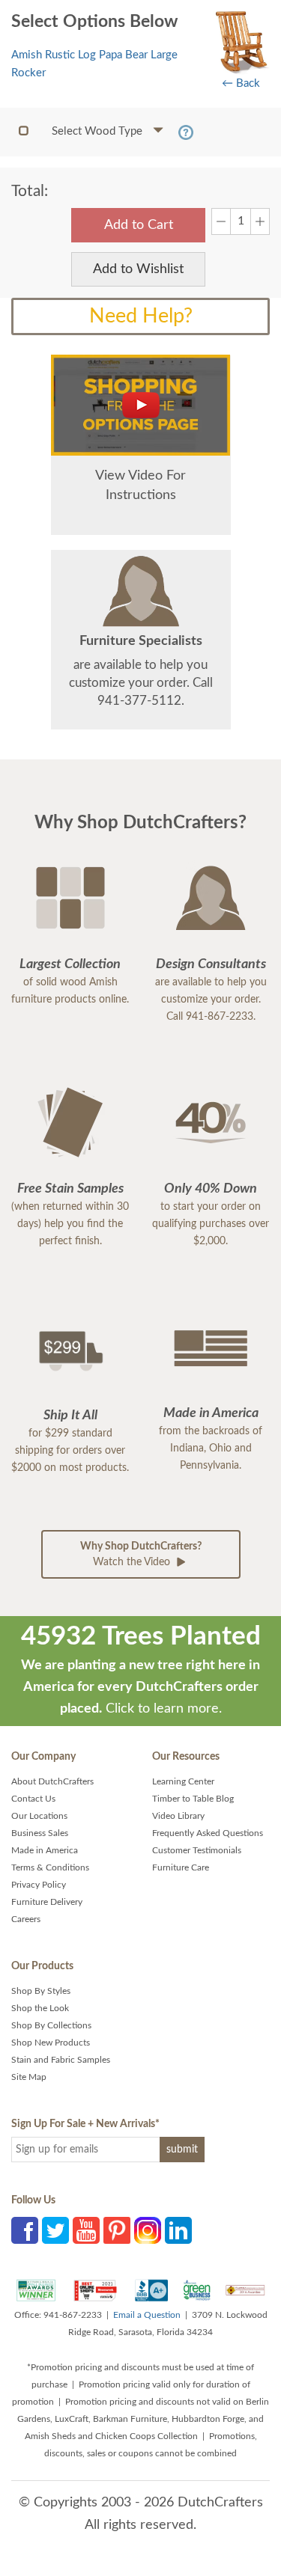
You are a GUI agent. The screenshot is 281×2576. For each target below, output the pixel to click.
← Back (241, 83)
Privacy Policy (39, 1885)
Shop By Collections (51, 2025)
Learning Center (183, 1781)
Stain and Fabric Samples (61, 2060)
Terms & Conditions (50, 1867)
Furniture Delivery (47, 1902)
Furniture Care (181, 1867)
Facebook (25, 2230)
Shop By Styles (41, 1991)
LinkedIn (178, 2230)
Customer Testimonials (197, 1850)
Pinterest (117, 2230)
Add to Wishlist (138, 269)
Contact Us (33, 1799)
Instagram (148, 2230)
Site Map (29, 2077)
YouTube (86, 2230)
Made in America (45, 1850)
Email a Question (147, 2315)
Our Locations (39, 1816)
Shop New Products (51, 2043)
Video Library (178, 1816)
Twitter (55, 2230)
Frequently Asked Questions (208, 1833)
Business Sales (40, 1833)
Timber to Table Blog (193, 1799)
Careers (26, 1919)
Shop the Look (40, 2008)
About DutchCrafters (52, 1781)
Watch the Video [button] (141, 1554)
